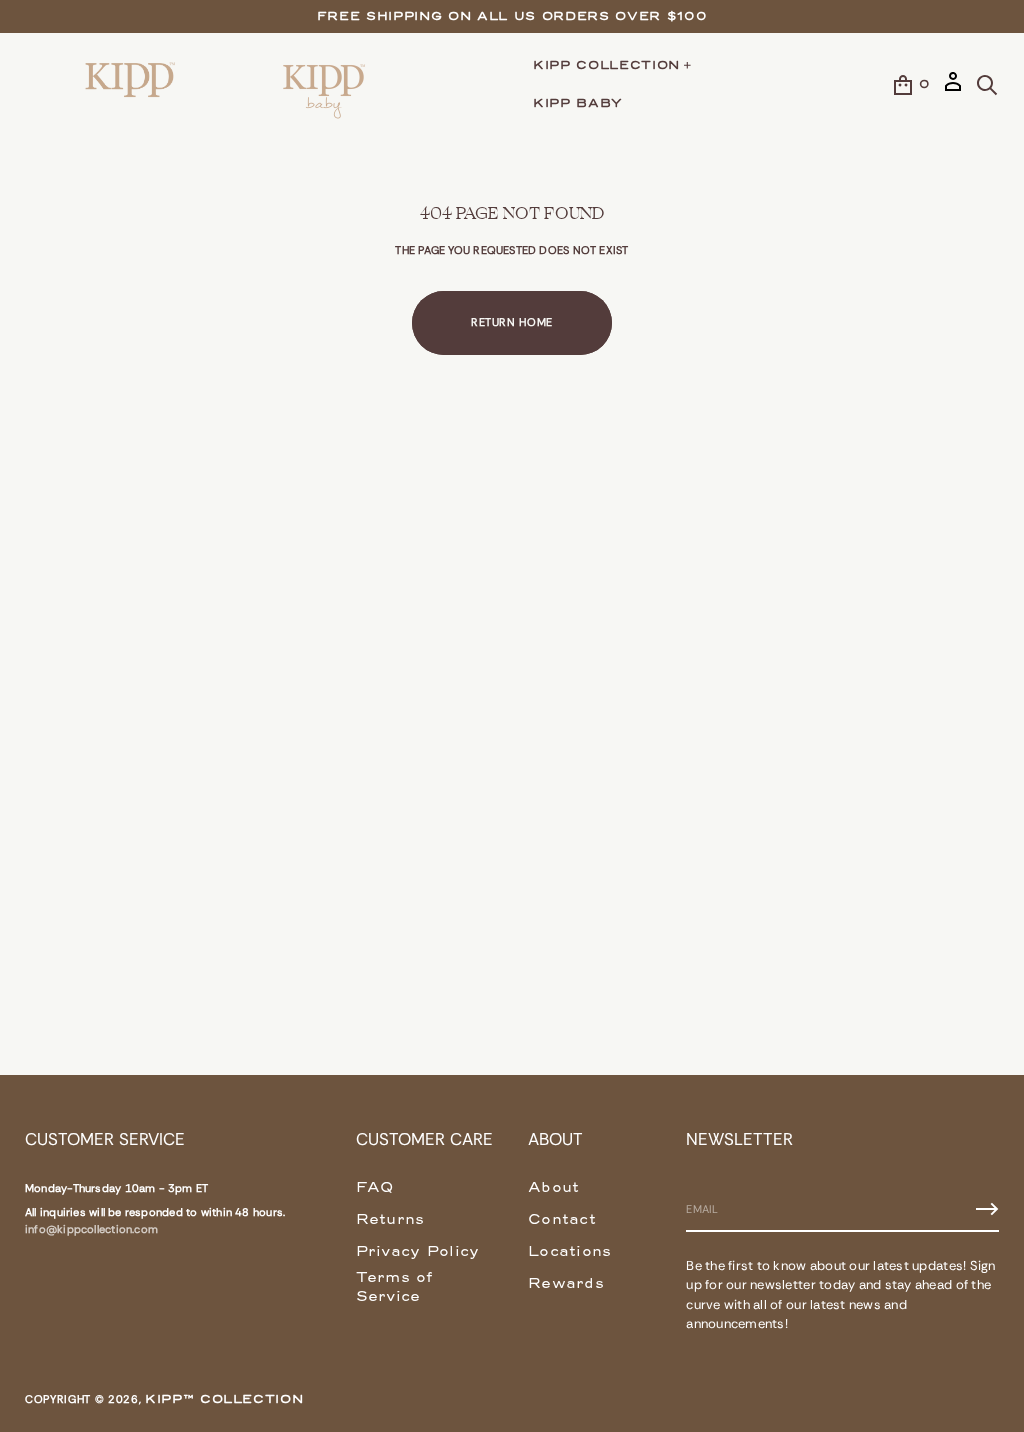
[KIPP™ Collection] (131, 85)
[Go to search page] (987, 85)
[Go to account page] (953, 89)
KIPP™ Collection (224, 1398)
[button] (987, 85)
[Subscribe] (987, 1209)
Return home (512, 322)
